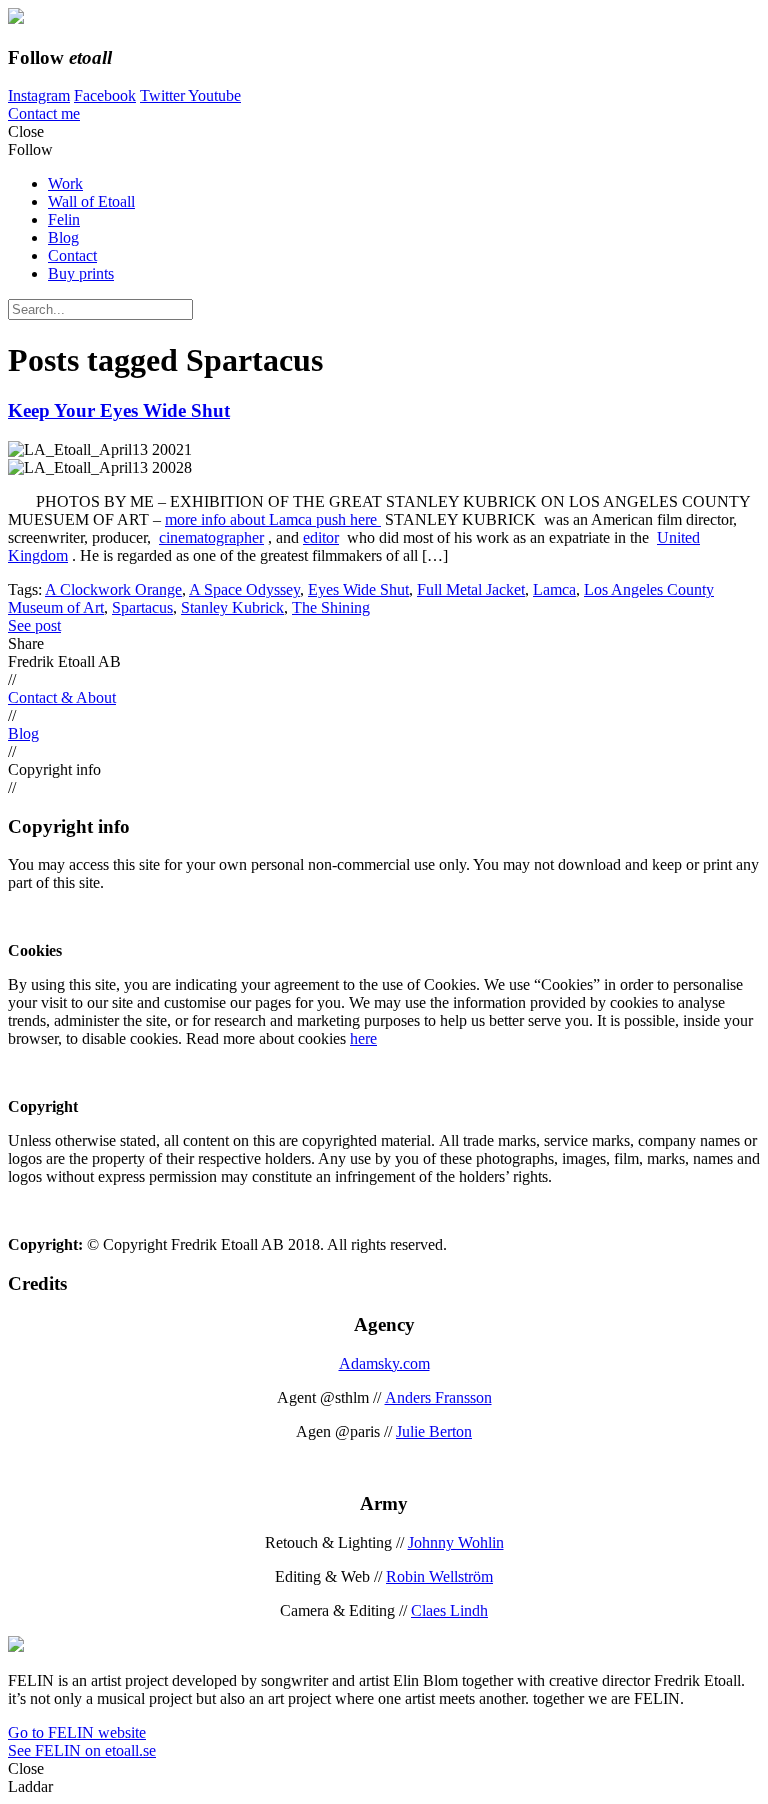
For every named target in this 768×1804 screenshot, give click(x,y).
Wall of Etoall (91, 201)
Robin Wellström (439, 1576)
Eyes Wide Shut (358, 589)
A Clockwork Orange (113, 589)
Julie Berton (434, 1431)
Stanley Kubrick (232, 607)
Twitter (164, 95)
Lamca (554, 589)
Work (65, 183)
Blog (63, 237)
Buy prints (81, 273)
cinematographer (211, 537)
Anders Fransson (438, 1397)
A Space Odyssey (244, 589)
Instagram (39, 95)
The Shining (331, 607)
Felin (64, 219)
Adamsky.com (384, 1363)
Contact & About (62, 697)
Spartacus (142, 607)
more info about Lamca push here (273, 519)
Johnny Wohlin (456, 1542)
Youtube (214, 95)
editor (321, 537)
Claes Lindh (449, 1610)
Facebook (105, 95)
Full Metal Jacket (471, 589)
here (363, 1038)
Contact (72, 255)
